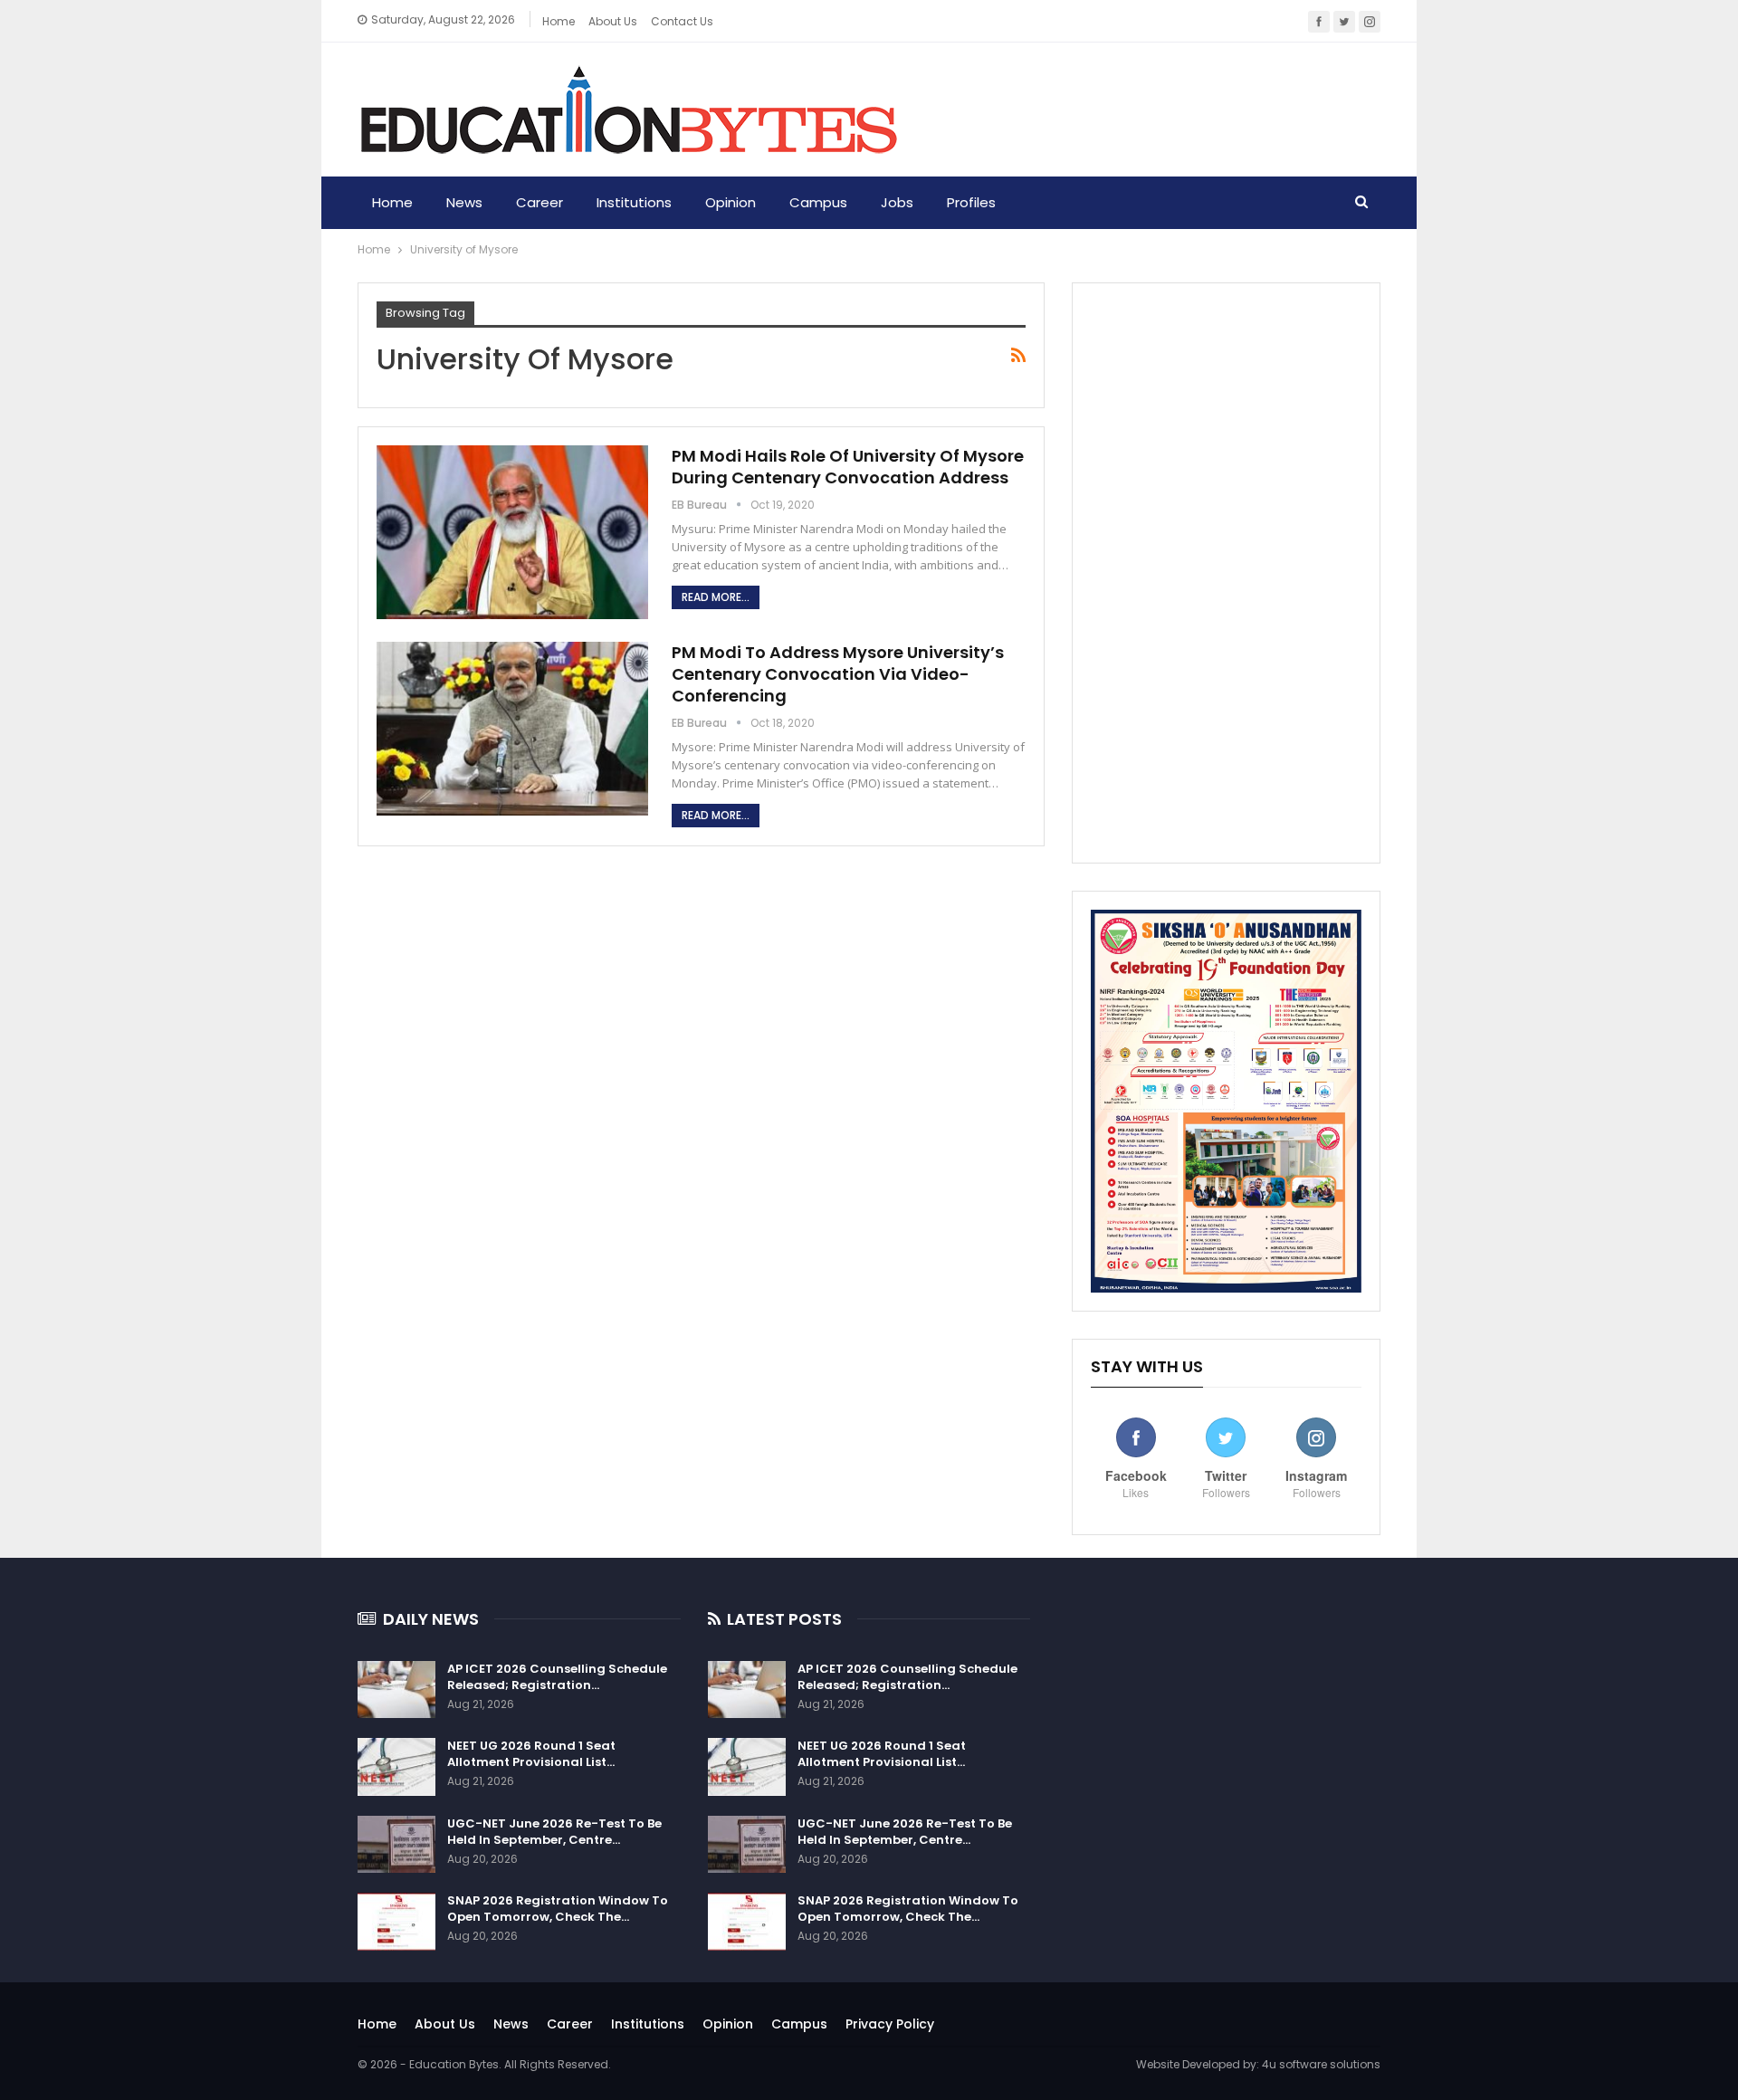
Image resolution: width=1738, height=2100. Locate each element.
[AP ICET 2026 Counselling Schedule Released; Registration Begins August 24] (396, 1690)
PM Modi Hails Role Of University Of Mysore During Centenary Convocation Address (848, 467)
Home (559, 21)
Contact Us (682, 21)
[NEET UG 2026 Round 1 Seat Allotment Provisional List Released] (396, 1767)
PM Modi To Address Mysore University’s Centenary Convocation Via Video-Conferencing (838, 674)
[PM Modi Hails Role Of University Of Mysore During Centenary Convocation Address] (512, 532)
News (464, 202)
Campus (818, 202)
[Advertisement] (1226, 573)
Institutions (634, 202)
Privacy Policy (890, 2024)
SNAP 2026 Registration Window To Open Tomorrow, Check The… (558, 1909)
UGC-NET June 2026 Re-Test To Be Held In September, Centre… (554, 1832)
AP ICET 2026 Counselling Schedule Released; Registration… (557, 1677)
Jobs (897, 202)
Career (540, 202)
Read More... (716, 597)
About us (613, 21)
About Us (445, 2024)
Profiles (971, 202)
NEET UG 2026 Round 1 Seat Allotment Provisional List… (531, 1754)
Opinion (731, 202)
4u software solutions (1321, 2064)
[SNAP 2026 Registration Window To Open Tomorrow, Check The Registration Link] (396, 1922)
